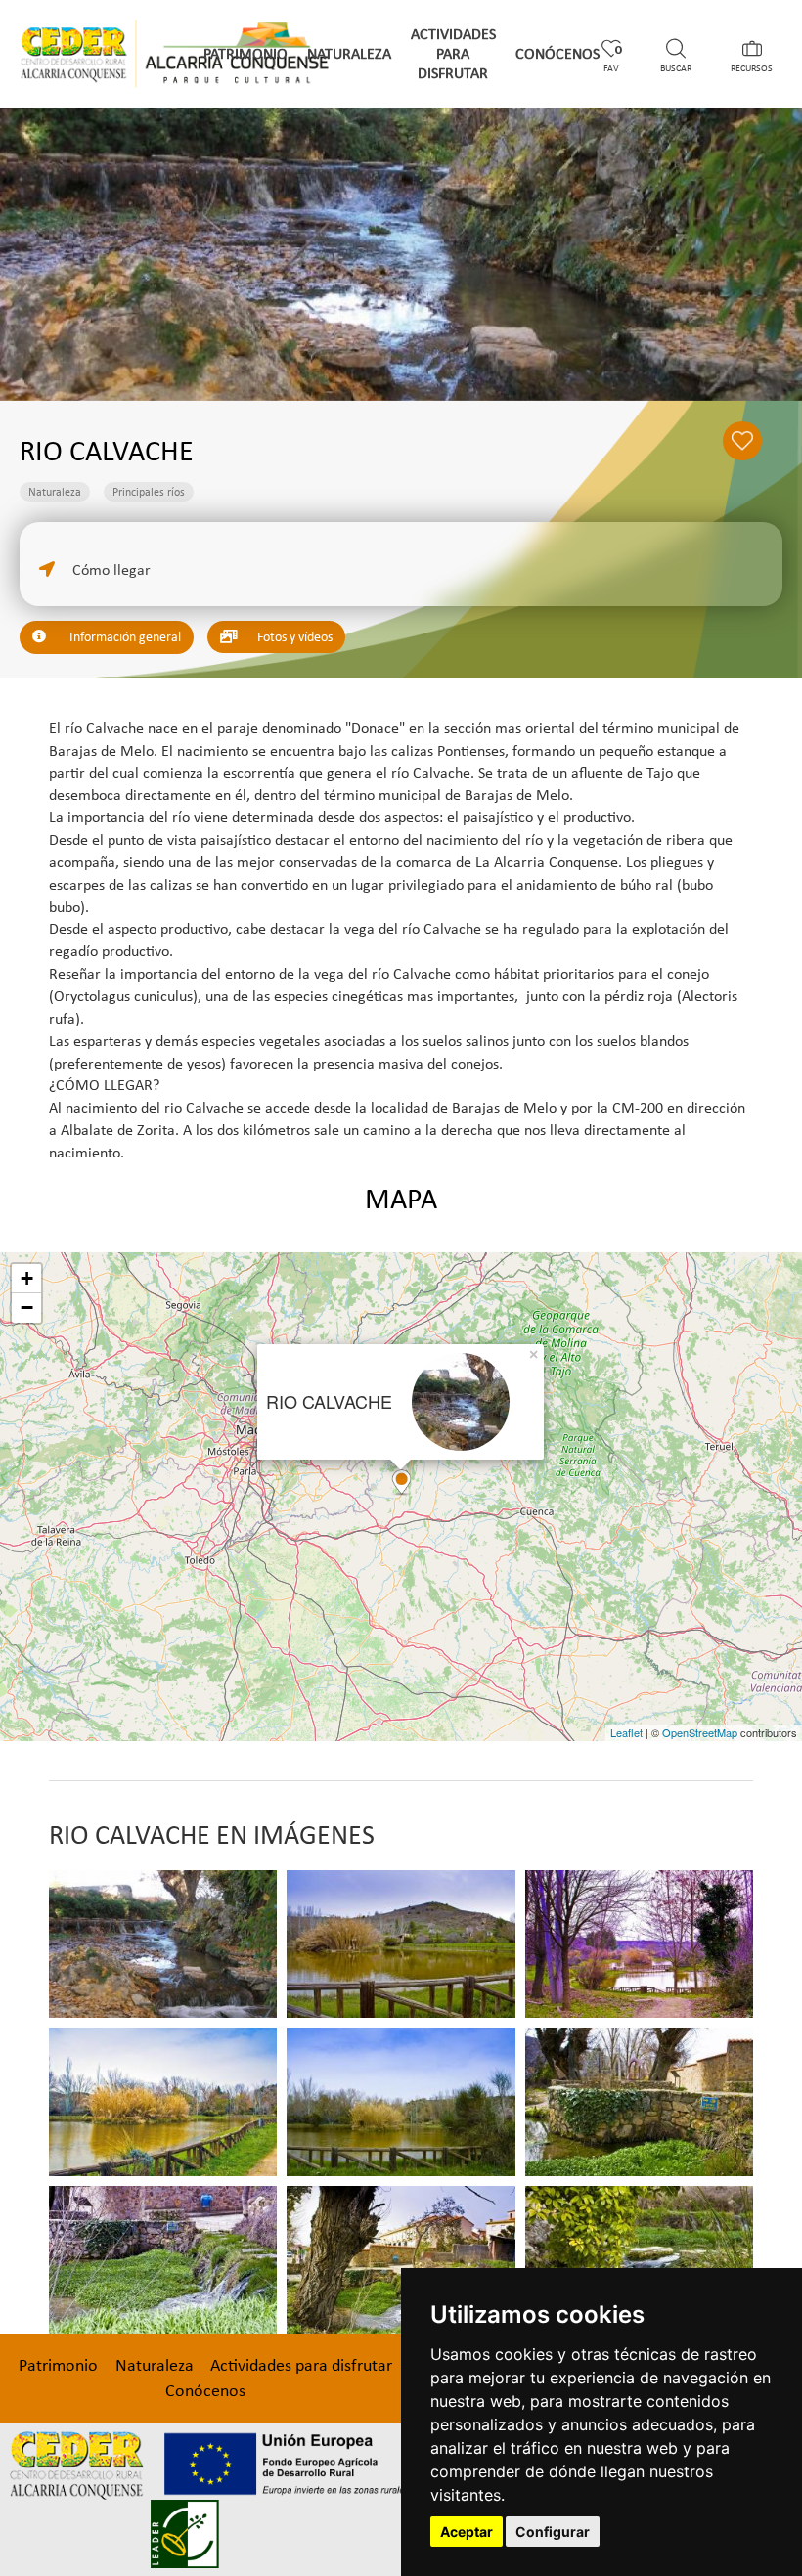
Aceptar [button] (467, 2532)
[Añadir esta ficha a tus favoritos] (752, 448)
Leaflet (626, 1732)
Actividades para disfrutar (453, 53)
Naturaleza (349, 53)
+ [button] (27, 1278)
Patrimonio (245, 53)
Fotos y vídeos (293, 637)
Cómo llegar (110, 569)
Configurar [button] (553, 2532)
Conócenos (557, 53)
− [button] (27, 1308)
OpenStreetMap (700, 1732)
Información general (124, 637)
